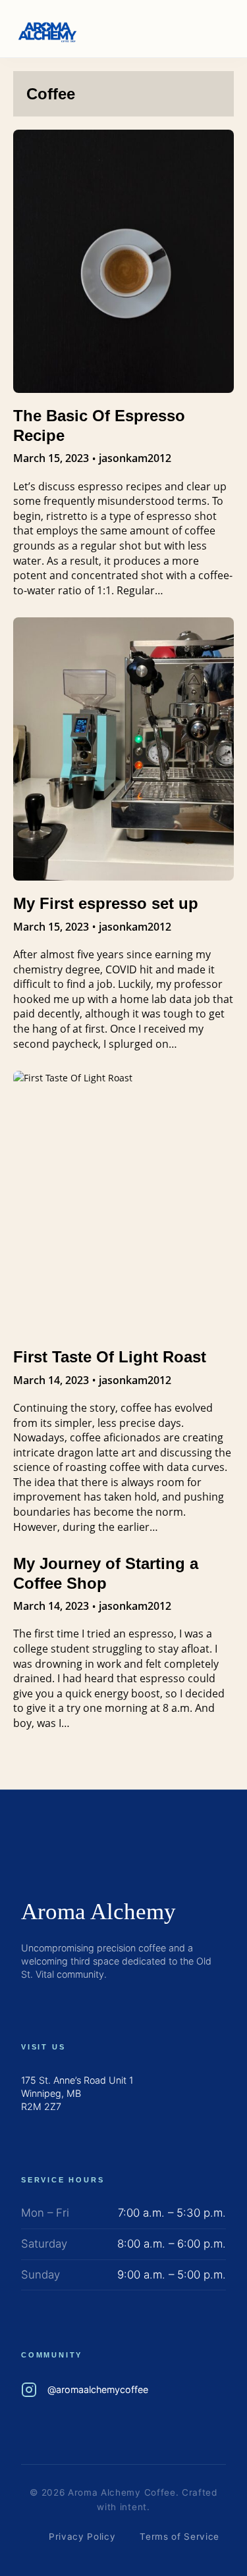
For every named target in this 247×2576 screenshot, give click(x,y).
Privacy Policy (82, 2537)
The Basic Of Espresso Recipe (99, 425)
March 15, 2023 (51, 458)
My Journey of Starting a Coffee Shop (106, 1573)
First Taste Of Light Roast (110, 1357)
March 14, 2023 (51, 1380)
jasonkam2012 (135, 458)
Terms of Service (179, 2537)
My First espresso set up (106, 903)
